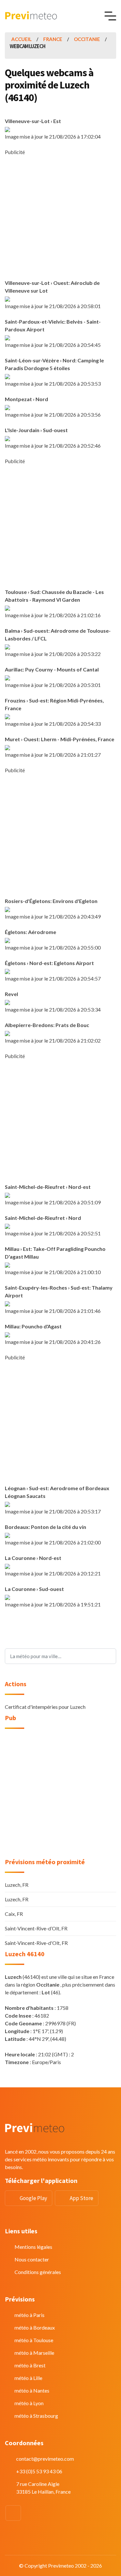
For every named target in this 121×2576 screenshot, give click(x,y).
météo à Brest (30, 2365)
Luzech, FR (17, 1885)
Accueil (21, 39)
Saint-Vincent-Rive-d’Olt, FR (36, 1928)
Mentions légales (33, 2247)
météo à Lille (28, 2378)
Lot (46, 1992)
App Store (81, 2198)
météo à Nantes (32, 2390)
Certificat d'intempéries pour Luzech (45, 1707)
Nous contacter (32, 2259)
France (53, 39)
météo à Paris (30, 2315)
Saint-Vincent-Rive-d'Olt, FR (36, 1943)
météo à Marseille (34, 2353)
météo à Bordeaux (35, 2327)
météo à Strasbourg (36, 2416)
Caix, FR (14, 1914)
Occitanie (87, 39)
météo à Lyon (29, 2403)
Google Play (33, 2198)
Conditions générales (38, 2272)
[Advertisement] (60, 217)
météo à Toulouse (34, 2340)
